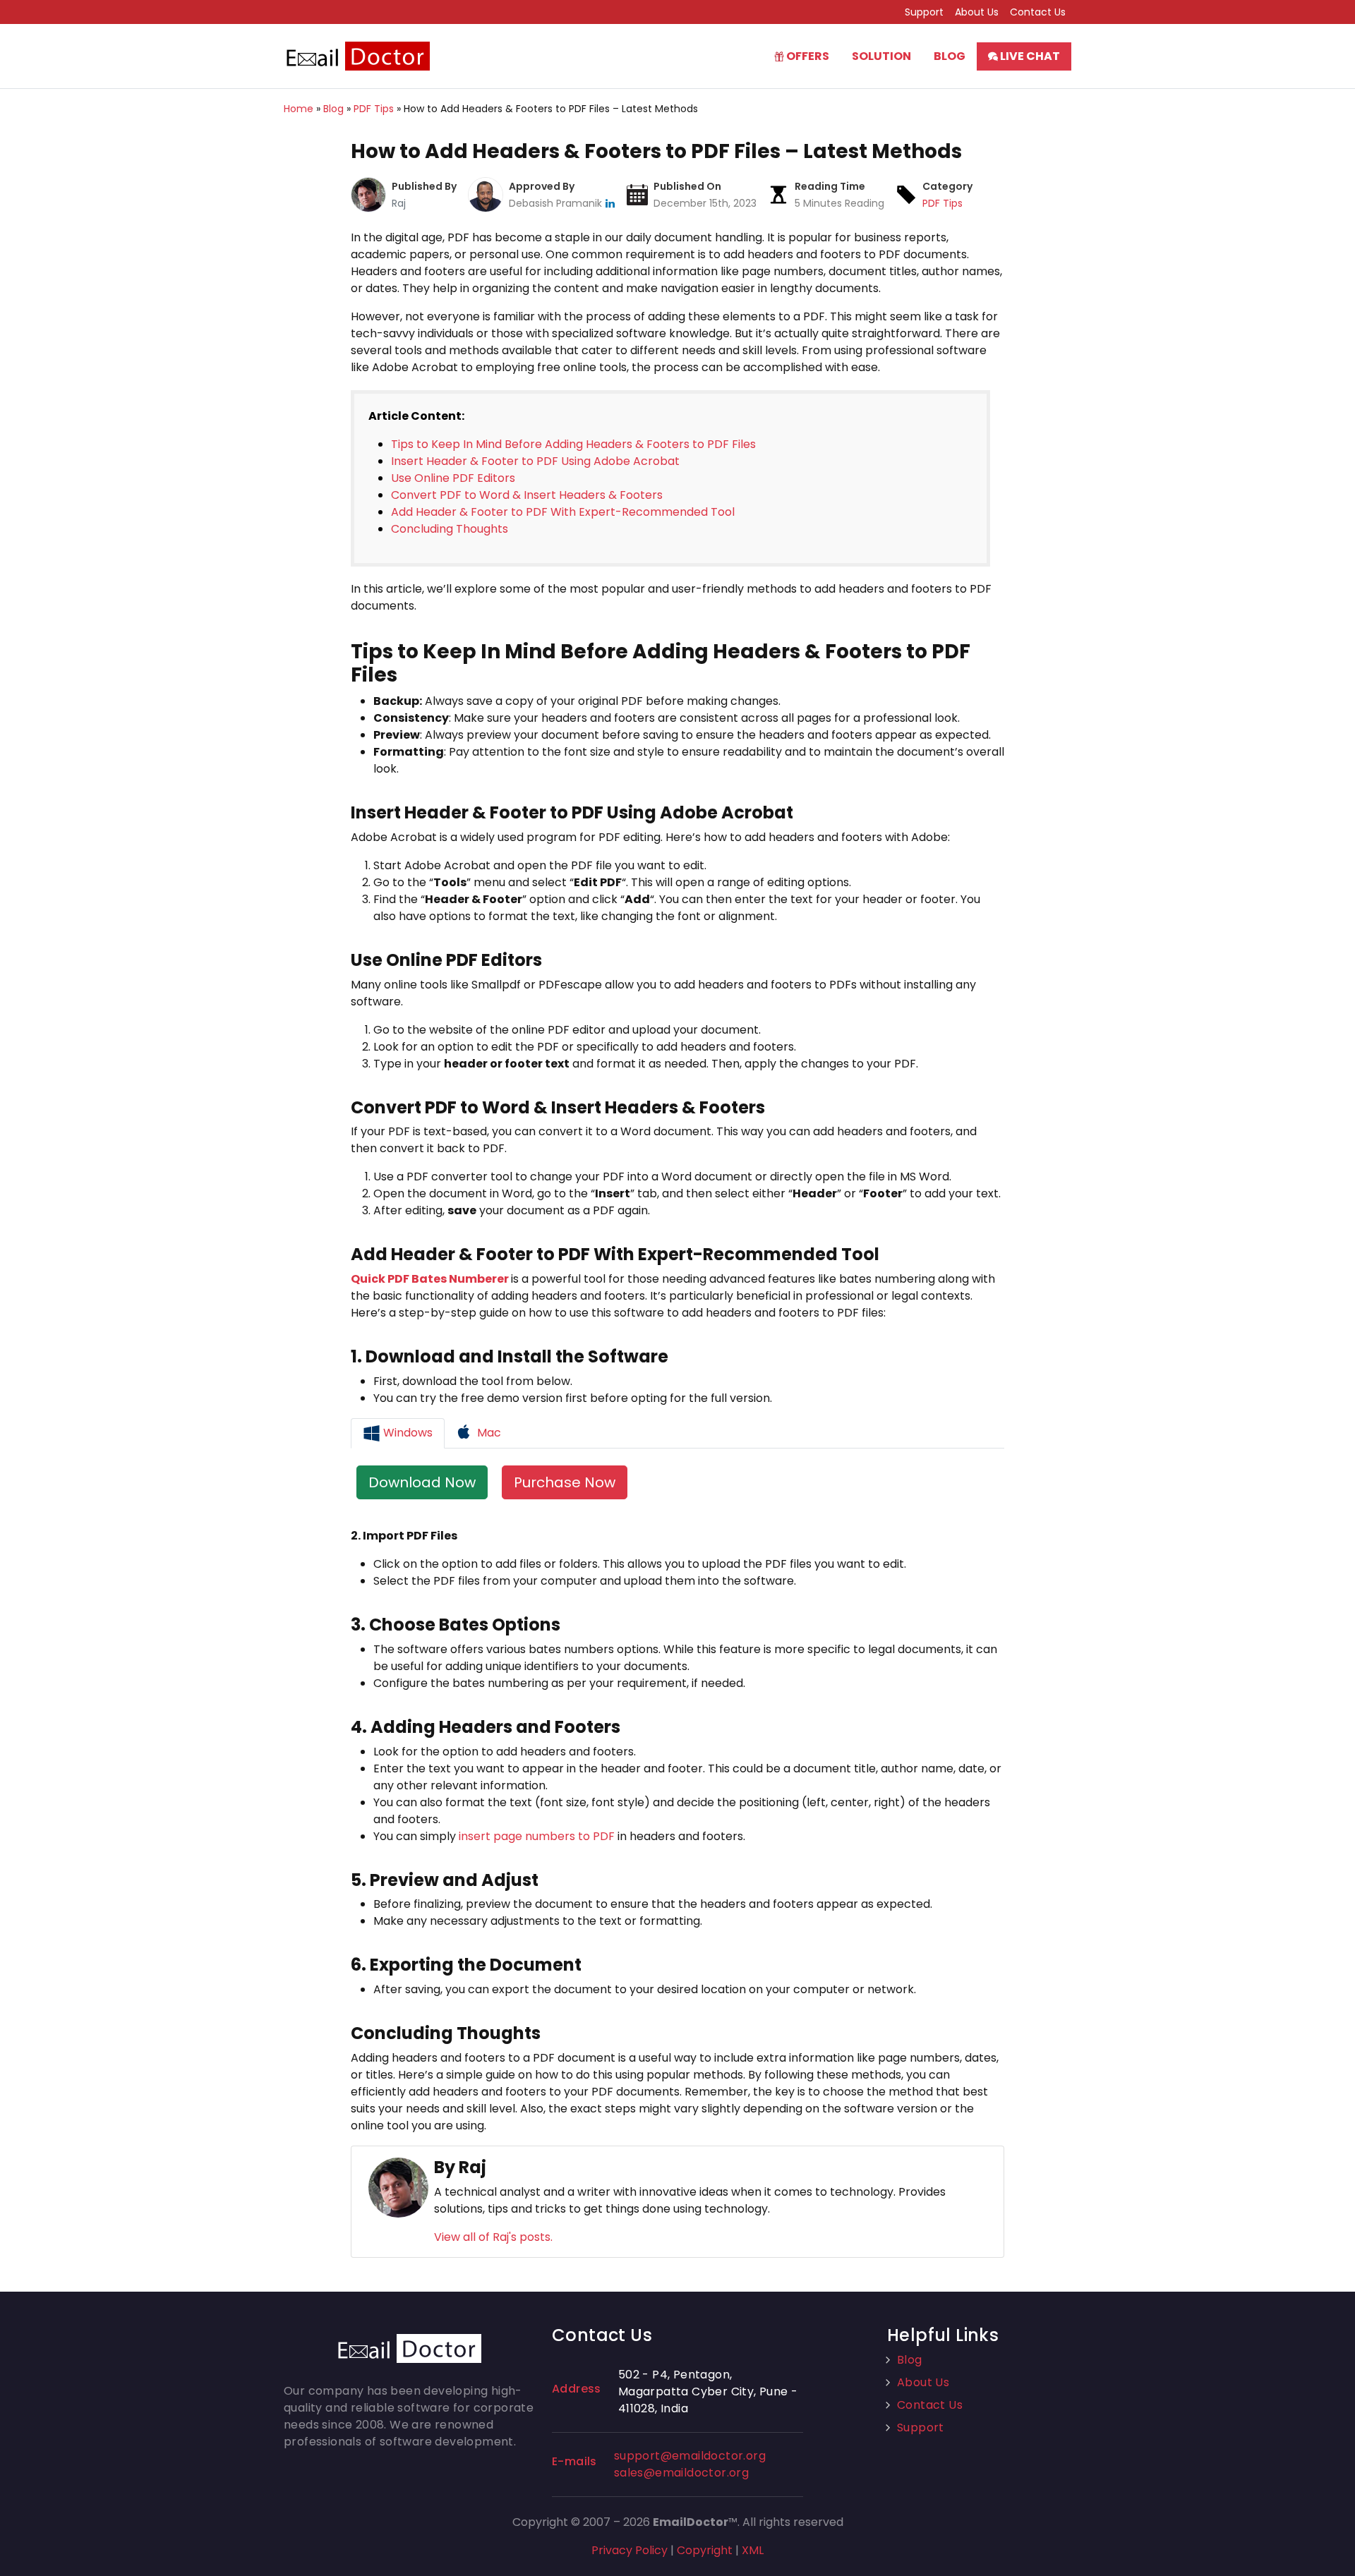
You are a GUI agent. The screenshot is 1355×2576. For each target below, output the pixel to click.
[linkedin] (610, 203)
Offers (807, 56)
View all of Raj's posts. (493, 2237)
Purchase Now (565, 1482)
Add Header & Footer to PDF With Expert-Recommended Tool (563, 512)
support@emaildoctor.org (690, 2456)
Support (924, 12)
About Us (977, 12)
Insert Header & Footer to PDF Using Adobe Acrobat (535, 461)
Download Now (422, 1482)
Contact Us (1038, 12)
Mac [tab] (488, 1433)
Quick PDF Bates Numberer (430, 1279)
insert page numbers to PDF (537, 1836)
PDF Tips (943, 203)
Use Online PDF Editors (453, 478)
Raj (399, 203)
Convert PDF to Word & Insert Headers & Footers (527, 495)
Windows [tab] (406, 1433)
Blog (950, 56)
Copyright (705, 2550)
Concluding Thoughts (450, 529)
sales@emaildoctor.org (681, 2473)
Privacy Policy (630, 2550)
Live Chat (1029, 56)
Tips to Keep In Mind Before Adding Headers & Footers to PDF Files (573, 444)
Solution (881, 56)
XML (753, 2550)
